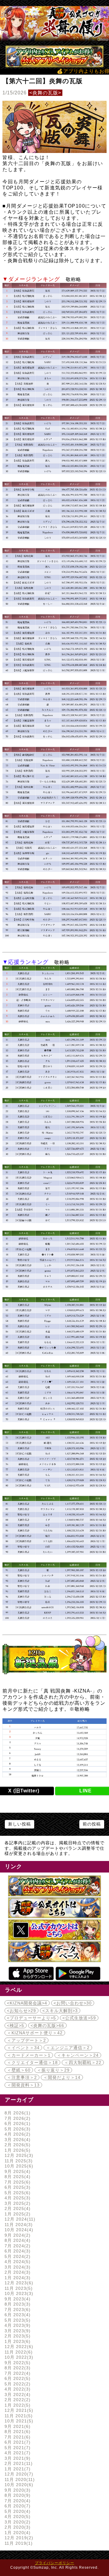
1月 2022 (17, 2405)
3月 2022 (17, 2395)
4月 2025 (17, 2198)
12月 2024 (19, 2219)
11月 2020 (19, 2479)
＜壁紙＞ (19, 2070)
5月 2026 (17, 2129)
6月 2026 (17, 2124)
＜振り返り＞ (53, 2070)
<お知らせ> (21, 2011)
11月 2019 (18, 2543)
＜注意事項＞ (22, 2077)
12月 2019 (18, 2538)
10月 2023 (18, 2293)
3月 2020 (17, 2522)
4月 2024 (17, 2262)
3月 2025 (17, 2203)
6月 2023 (17, 2315)
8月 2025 (17, 2177)
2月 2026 (17, 2145)
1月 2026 (17, 2150)
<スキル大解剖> (60, 2011)
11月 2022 (18, 2352)
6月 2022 (17, 2378)
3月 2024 (17, 2267)
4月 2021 (17, 2453)
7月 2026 (17, 2118)
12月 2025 (18, 2155)
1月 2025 (17, 2214)
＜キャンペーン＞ (78, 2055)
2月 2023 (17, 2336)
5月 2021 (17, 2448)
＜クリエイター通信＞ (32, 2062)
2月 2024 (17, 2272)
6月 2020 (17, 2506)
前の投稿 (92, 1824)
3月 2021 (17, 2458)
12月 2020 (18, 2474)
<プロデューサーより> (31, 2018)
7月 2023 (17, 2310)
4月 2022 (17, 2389)
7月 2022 (17, 2373)
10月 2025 (18, 2166)
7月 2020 (17, 2501)
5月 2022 (17, 2384)
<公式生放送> (79, 2018)
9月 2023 (17, 2299)
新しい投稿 (20, 1824)
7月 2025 (17, 2182)
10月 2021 (18, 2421)
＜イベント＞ (23, 2048)
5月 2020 (17, 2511)
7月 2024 (17, 2246)
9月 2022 (17, 2363)
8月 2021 (17, 2432)
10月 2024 (18, 2230)
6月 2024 (17, 2251)
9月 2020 (17, 2490)
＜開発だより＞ (62, 2077)
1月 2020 (17, 2533)
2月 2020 (17, 2527)
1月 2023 (17, 2341)
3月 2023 (17, 2331)
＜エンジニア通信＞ (68, 2048)
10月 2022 (18, 2357)
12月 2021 (18, 2410)
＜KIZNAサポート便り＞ (35, 2033)
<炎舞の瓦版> (45, 93)
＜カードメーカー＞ (29, 2055)
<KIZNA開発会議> (27, 2003)
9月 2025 (17, 2171)
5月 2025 (17, 2193)
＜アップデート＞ (26, 2040)
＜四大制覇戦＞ (83, 2062)
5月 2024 (17, 2256)
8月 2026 (17, 2113)
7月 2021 (17, 2437)
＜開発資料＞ (23, 2085)
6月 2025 (17, 2187)
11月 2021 (18, 2416)
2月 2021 (18, 2463)
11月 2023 (18, 2288)
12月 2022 (18, 2347)
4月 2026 (17, 2134)
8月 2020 (17, 2495)
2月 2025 (17, 2208)
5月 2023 (17, 2320)
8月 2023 (17, 2304)
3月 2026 (17, 2140)
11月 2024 (18, 2225)
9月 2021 (17, 2426)
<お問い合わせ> (73, 2003)
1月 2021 (17, 2469)
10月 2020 (18, 2485)
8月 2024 (17, 2240)
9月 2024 (17, 2235)
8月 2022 (17, 2368)
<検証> (16, 2025)
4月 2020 (17, 2517)
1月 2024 (17, 2278)
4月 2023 (17, 2325)
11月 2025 (18, 2161)
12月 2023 (18, 2283)
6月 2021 (17, 2442)
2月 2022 (17, 2400)
